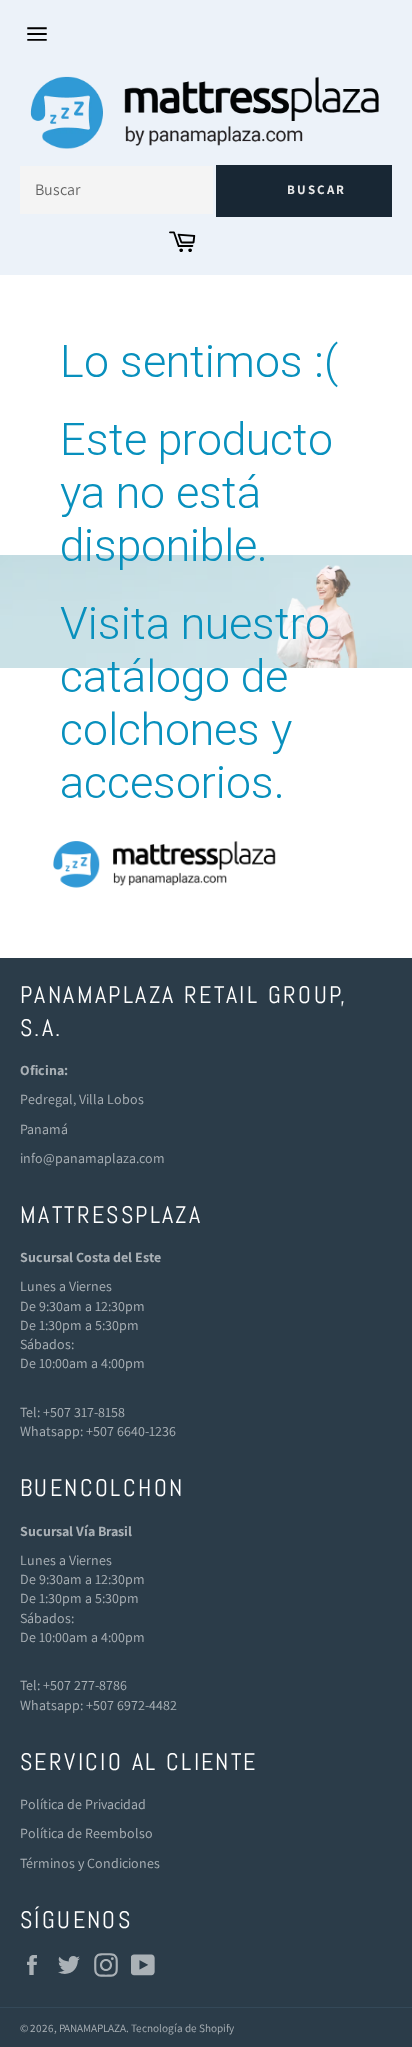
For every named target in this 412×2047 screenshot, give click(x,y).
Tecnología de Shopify (182, 2028)
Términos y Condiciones (90, 1863)
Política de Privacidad (83, 1804)
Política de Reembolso (86, 1833)
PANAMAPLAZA (92, 2028)
